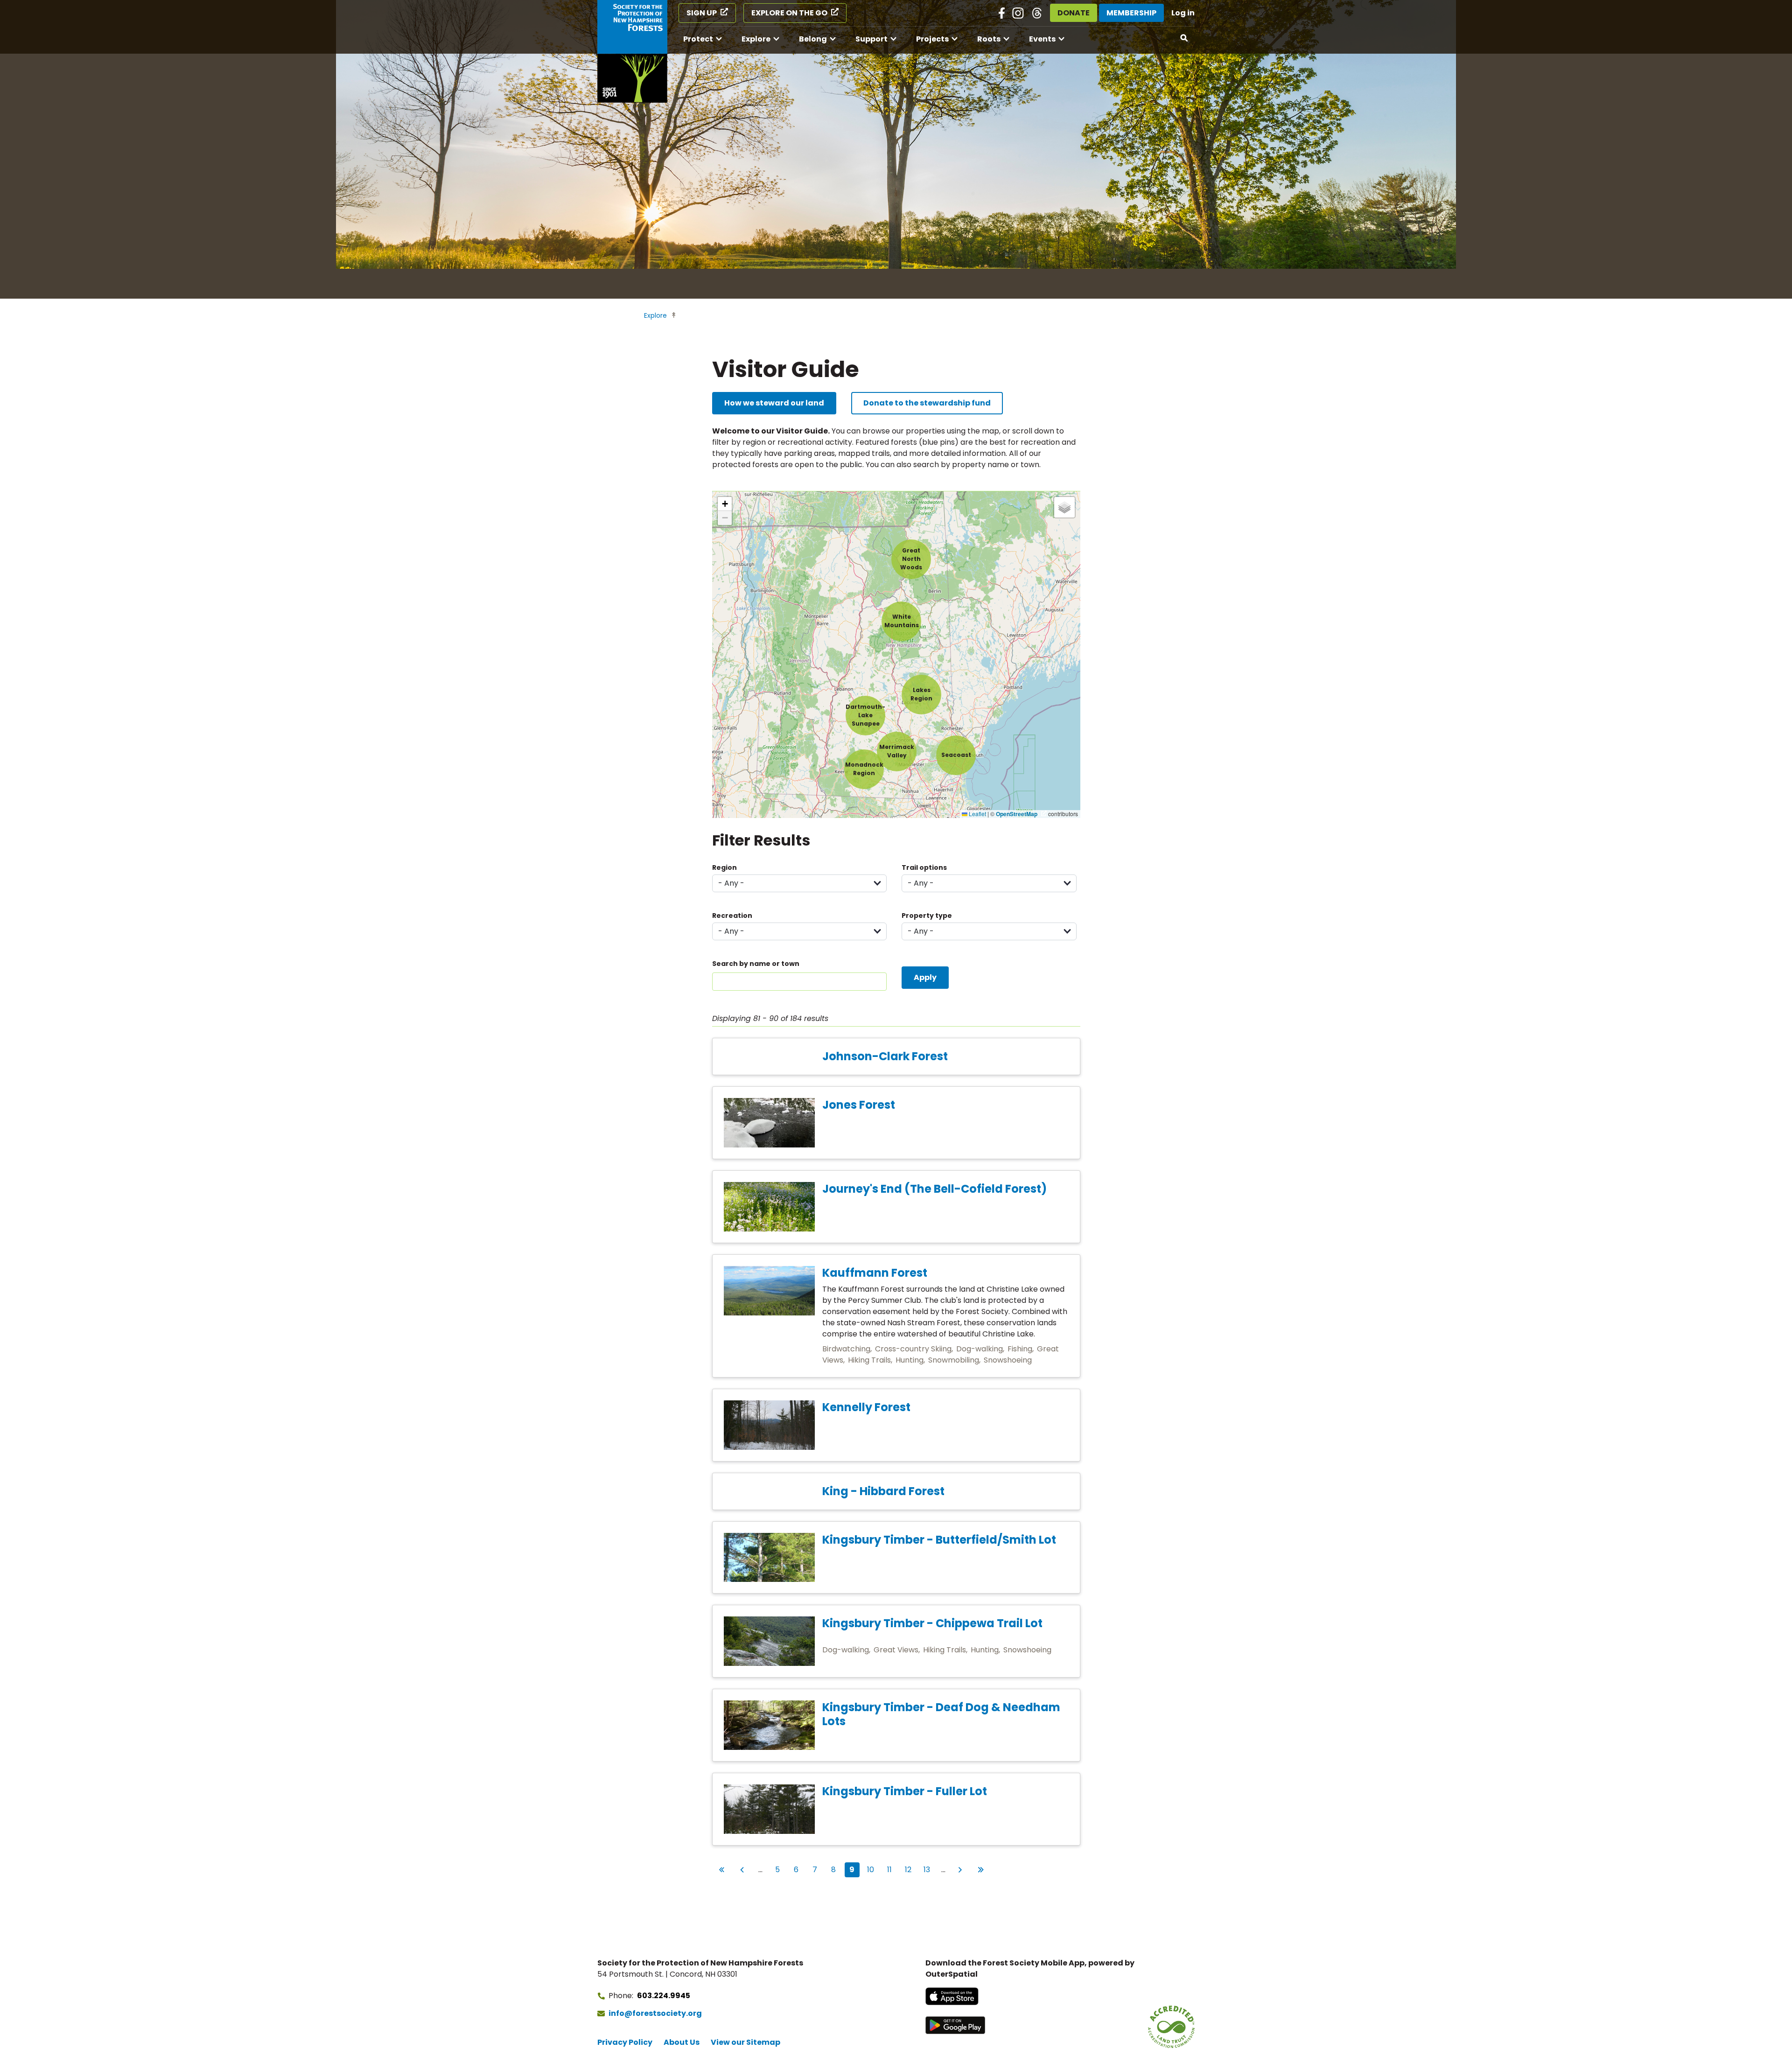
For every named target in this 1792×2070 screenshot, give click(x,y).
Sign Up (702, 13)
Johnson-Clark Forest (885, 1056)
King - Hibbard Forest (883, 1491)
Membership (1131, 13)
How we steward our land (774, 403)
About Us (682, 2042)
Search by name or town (756, 964)
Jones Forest (859, 1105)
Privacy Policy (625, 2042)
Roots (989, 39)
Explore (756, 39)
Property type (927, 916)
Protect (698, 39)
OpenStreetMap (1017, 814)
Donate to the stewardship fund (927, 403)
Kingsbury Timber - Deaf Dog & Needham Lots (941, 1714)
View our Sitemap (745, 2042)
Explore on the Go (789, 13)
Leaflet (977, 814)
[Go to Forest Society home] (632, 51)
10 (872, 1869)
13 (929, 1869)
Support (871, 39)
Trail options (924, 867)
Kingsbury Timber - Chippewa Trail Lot (932, 1623)
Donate (1074, 13)
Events (1042, 39)
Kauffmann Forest (875, 1273)
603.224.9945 (664, 1996)
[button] (865, 716)
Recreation (732, 916)
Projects (932, 39)
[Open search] (1184, 38)
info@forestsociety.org (655, 2013)
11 (892, 1869)
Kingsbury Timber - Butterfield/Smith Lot (939, 1540)
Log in (1183, 13)
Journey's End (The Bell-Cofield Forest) (934, 1189)
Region (724, 867)
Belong (813, 39)
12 (910, 1869)
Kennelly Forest (866, 1407)
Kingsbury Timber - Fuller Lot (905, 1791)
